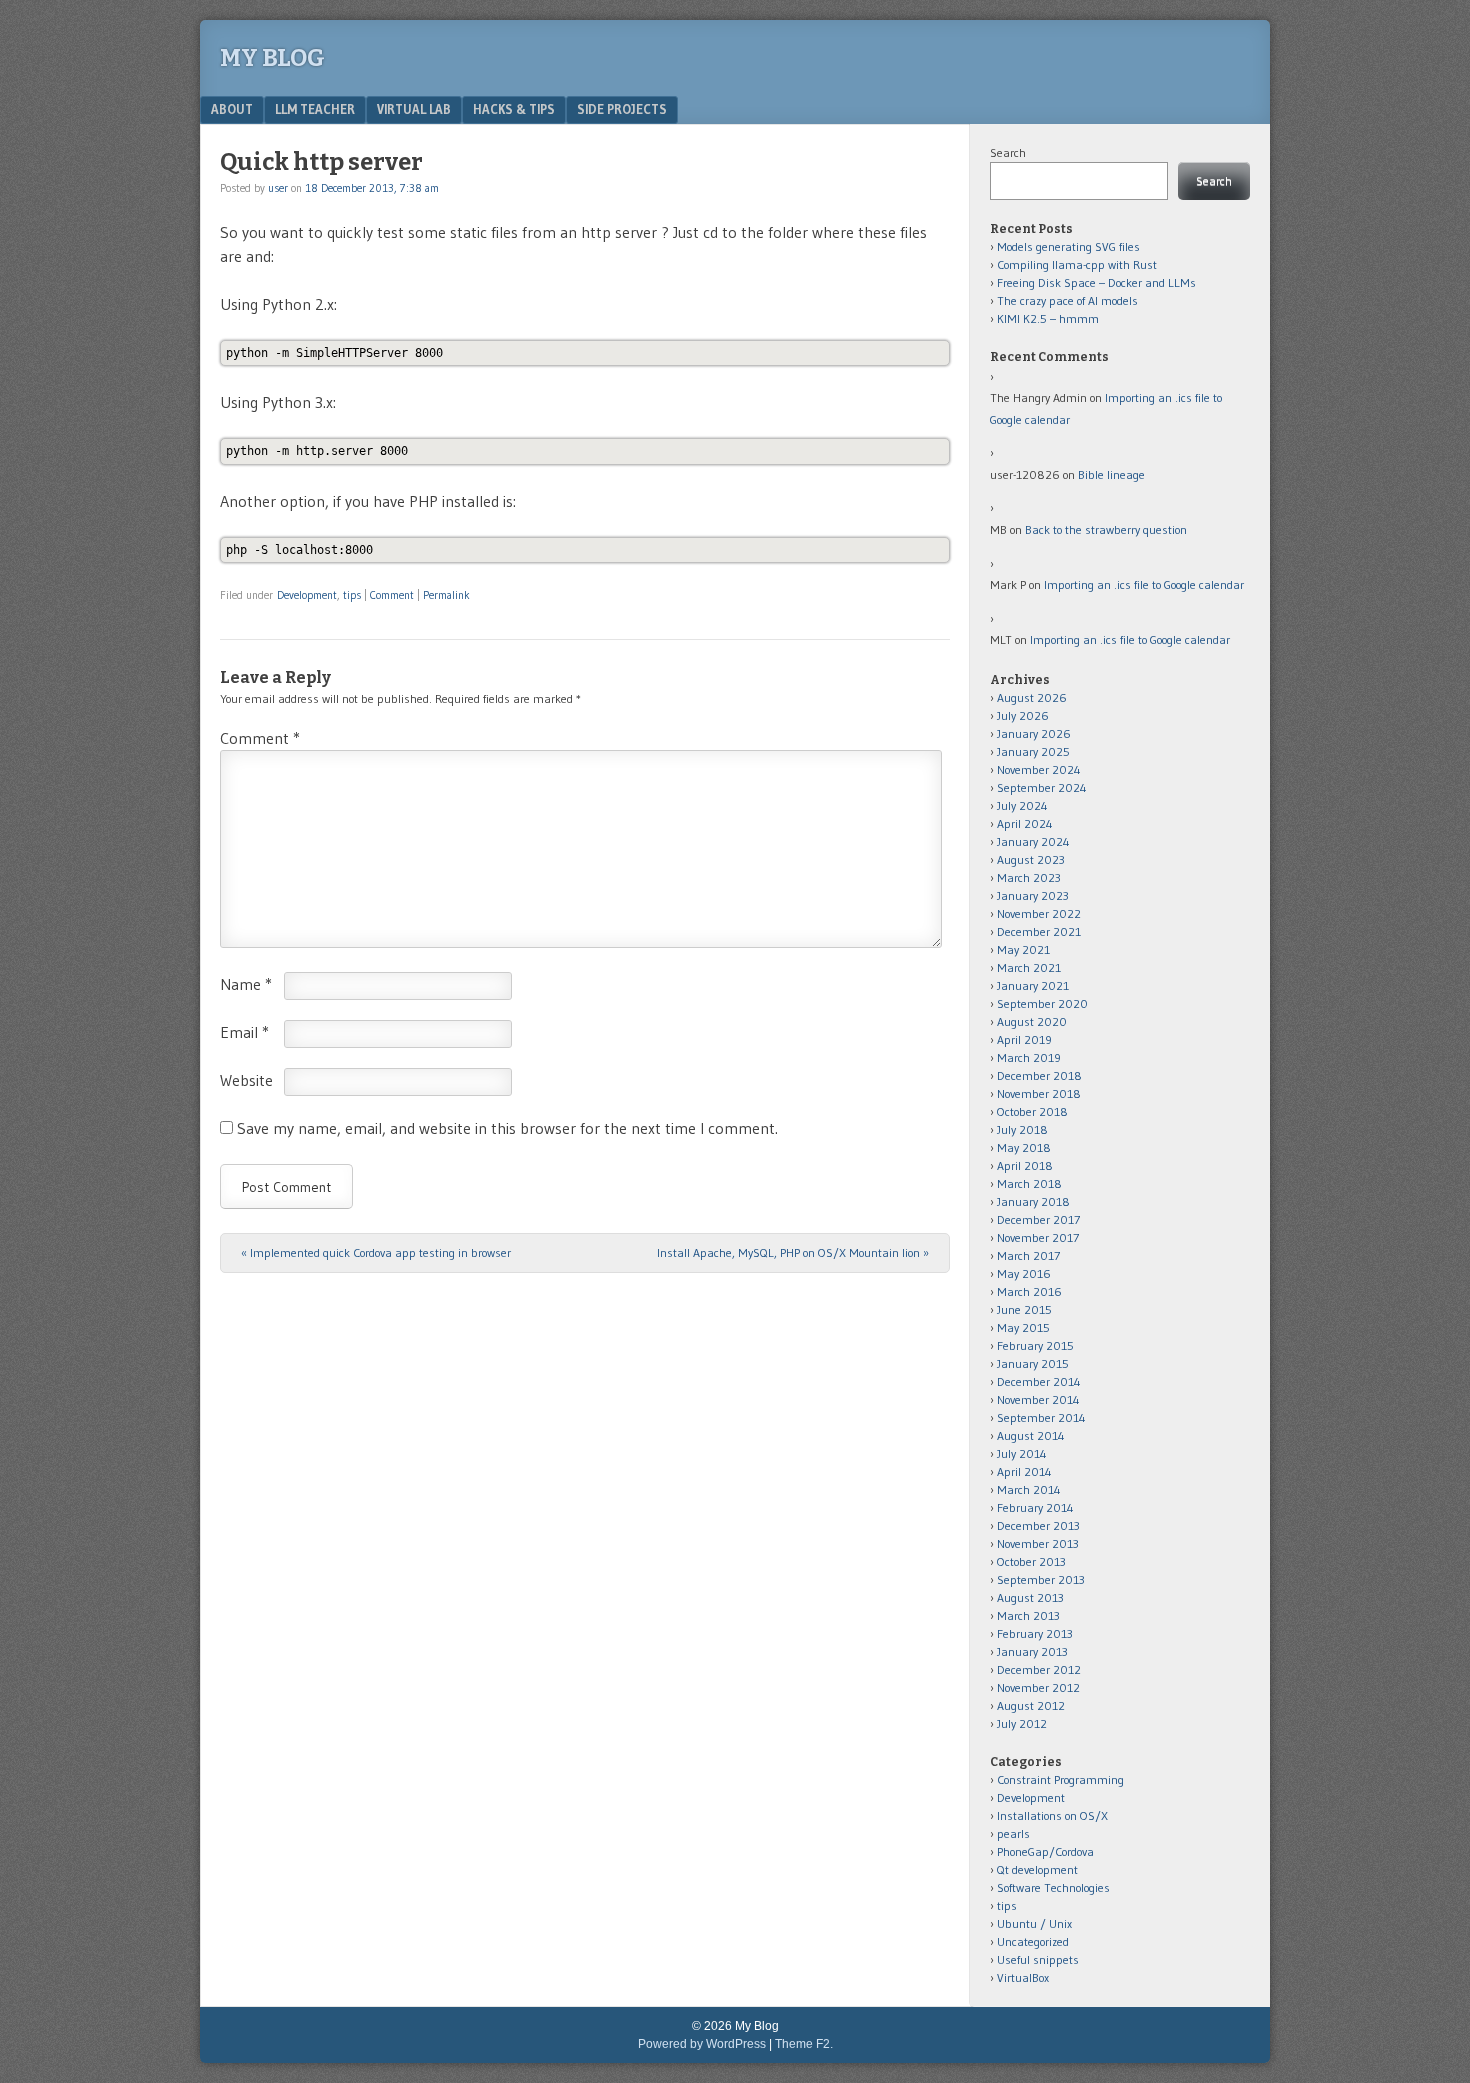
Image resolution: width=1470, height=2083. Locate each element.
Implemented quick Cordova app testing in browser (376, 1252)
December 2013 (1038, 1525)
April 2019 (1024, 1039)
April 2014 (1024, 1471)
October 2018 (1032, 1111)
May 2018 (1024, 1147)
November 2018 (1039, 1093)
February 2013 (1035, 1633)
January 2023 (1033, 895)
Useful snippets (1038, 1959)
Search (1008, 152)
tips (352, 595)
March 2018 (1029, 1183)
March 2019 (1029, 1057)
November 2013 (1038, 1543)
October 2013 (1031, 1561)
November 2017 (1038, 1237)
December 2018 (1039, 1075)
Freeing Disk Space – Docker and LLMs (1096, 282)
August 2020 (1032, 1021)
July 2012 (1022, 1723)
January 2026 (1034, 733)
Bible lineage (1111, 474)
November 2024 (1039, 769)
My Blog (272, 58)
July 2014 (1022, 1453)
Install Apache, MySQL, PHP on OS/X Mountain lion (793, 1252)
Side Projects (622, 109)
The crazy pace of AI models (1067, 300)
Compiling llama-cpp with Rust (1077, 264)
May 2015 (1023, 1327)
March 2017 (1028, 1255)
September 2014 (1041, 1417)
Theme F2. (804, 2044)
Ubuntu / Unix (1034, 1923)
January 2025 (1033, 751)
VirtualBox (1023, 1977)
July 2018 (1022, 1129)
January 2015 (1033, 1363)
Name (246, 984)
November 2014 (1038, 1399)
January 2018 (1033, 1201)
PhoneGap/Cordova (1045, 1851)
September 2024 (1042, 787)
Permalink (446, 595)
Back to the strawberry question (1106, 529)
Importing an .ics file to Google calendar (1144, 584)
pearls (1013, 1833)
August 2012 (1031, 1705)
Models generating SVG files (1068, 246)
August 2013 (1030, 1597)
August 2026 (1032, 697)
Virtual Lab (414, 109)
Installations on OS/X (1052, 1815)
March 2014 (1029, 1489)
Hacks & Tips (514, 109)
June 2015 (1024, 1309)
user (278, 188)
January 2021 (1033, 985)
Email (244, 1032)
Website (246, 1080)
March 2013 (1028, 1615)
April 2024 (1025, 823)
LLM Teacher (315, 109)
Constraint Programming (1060, 1779)
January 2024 (1033, 841)
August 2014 (1031, 1435)
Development (307, 595)
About (232, 109)
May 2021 (1023, 949)
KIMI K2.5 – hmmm (1048, 318)
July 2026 (1023, 715)
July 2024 (1022, 805)
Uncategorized (1033, 1941)
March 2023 (1029, 877)
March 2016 (1029, 1291)
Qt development (1037, 1869)
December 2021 (1039, 931)
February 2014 (1035, 1507)
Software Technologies (1053, 1887)
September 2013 (1041, 1579)
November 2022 (1039, 913)
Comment (392, 595)
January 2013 (1032, 1651)
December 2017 (1038, 1219)
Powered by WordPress (702, 2044)
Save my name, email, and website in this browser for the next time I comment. (507, 1128)
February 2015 (1035, 1345)
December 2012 (1039, 1669)
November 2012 (1038, 1687)
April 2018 (1025, 1165)
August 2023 (1031, 859)
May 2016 (1024, 1273)
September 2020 (1042, 1003)
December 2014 (1039, 1381)
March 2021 (1029, 967)
